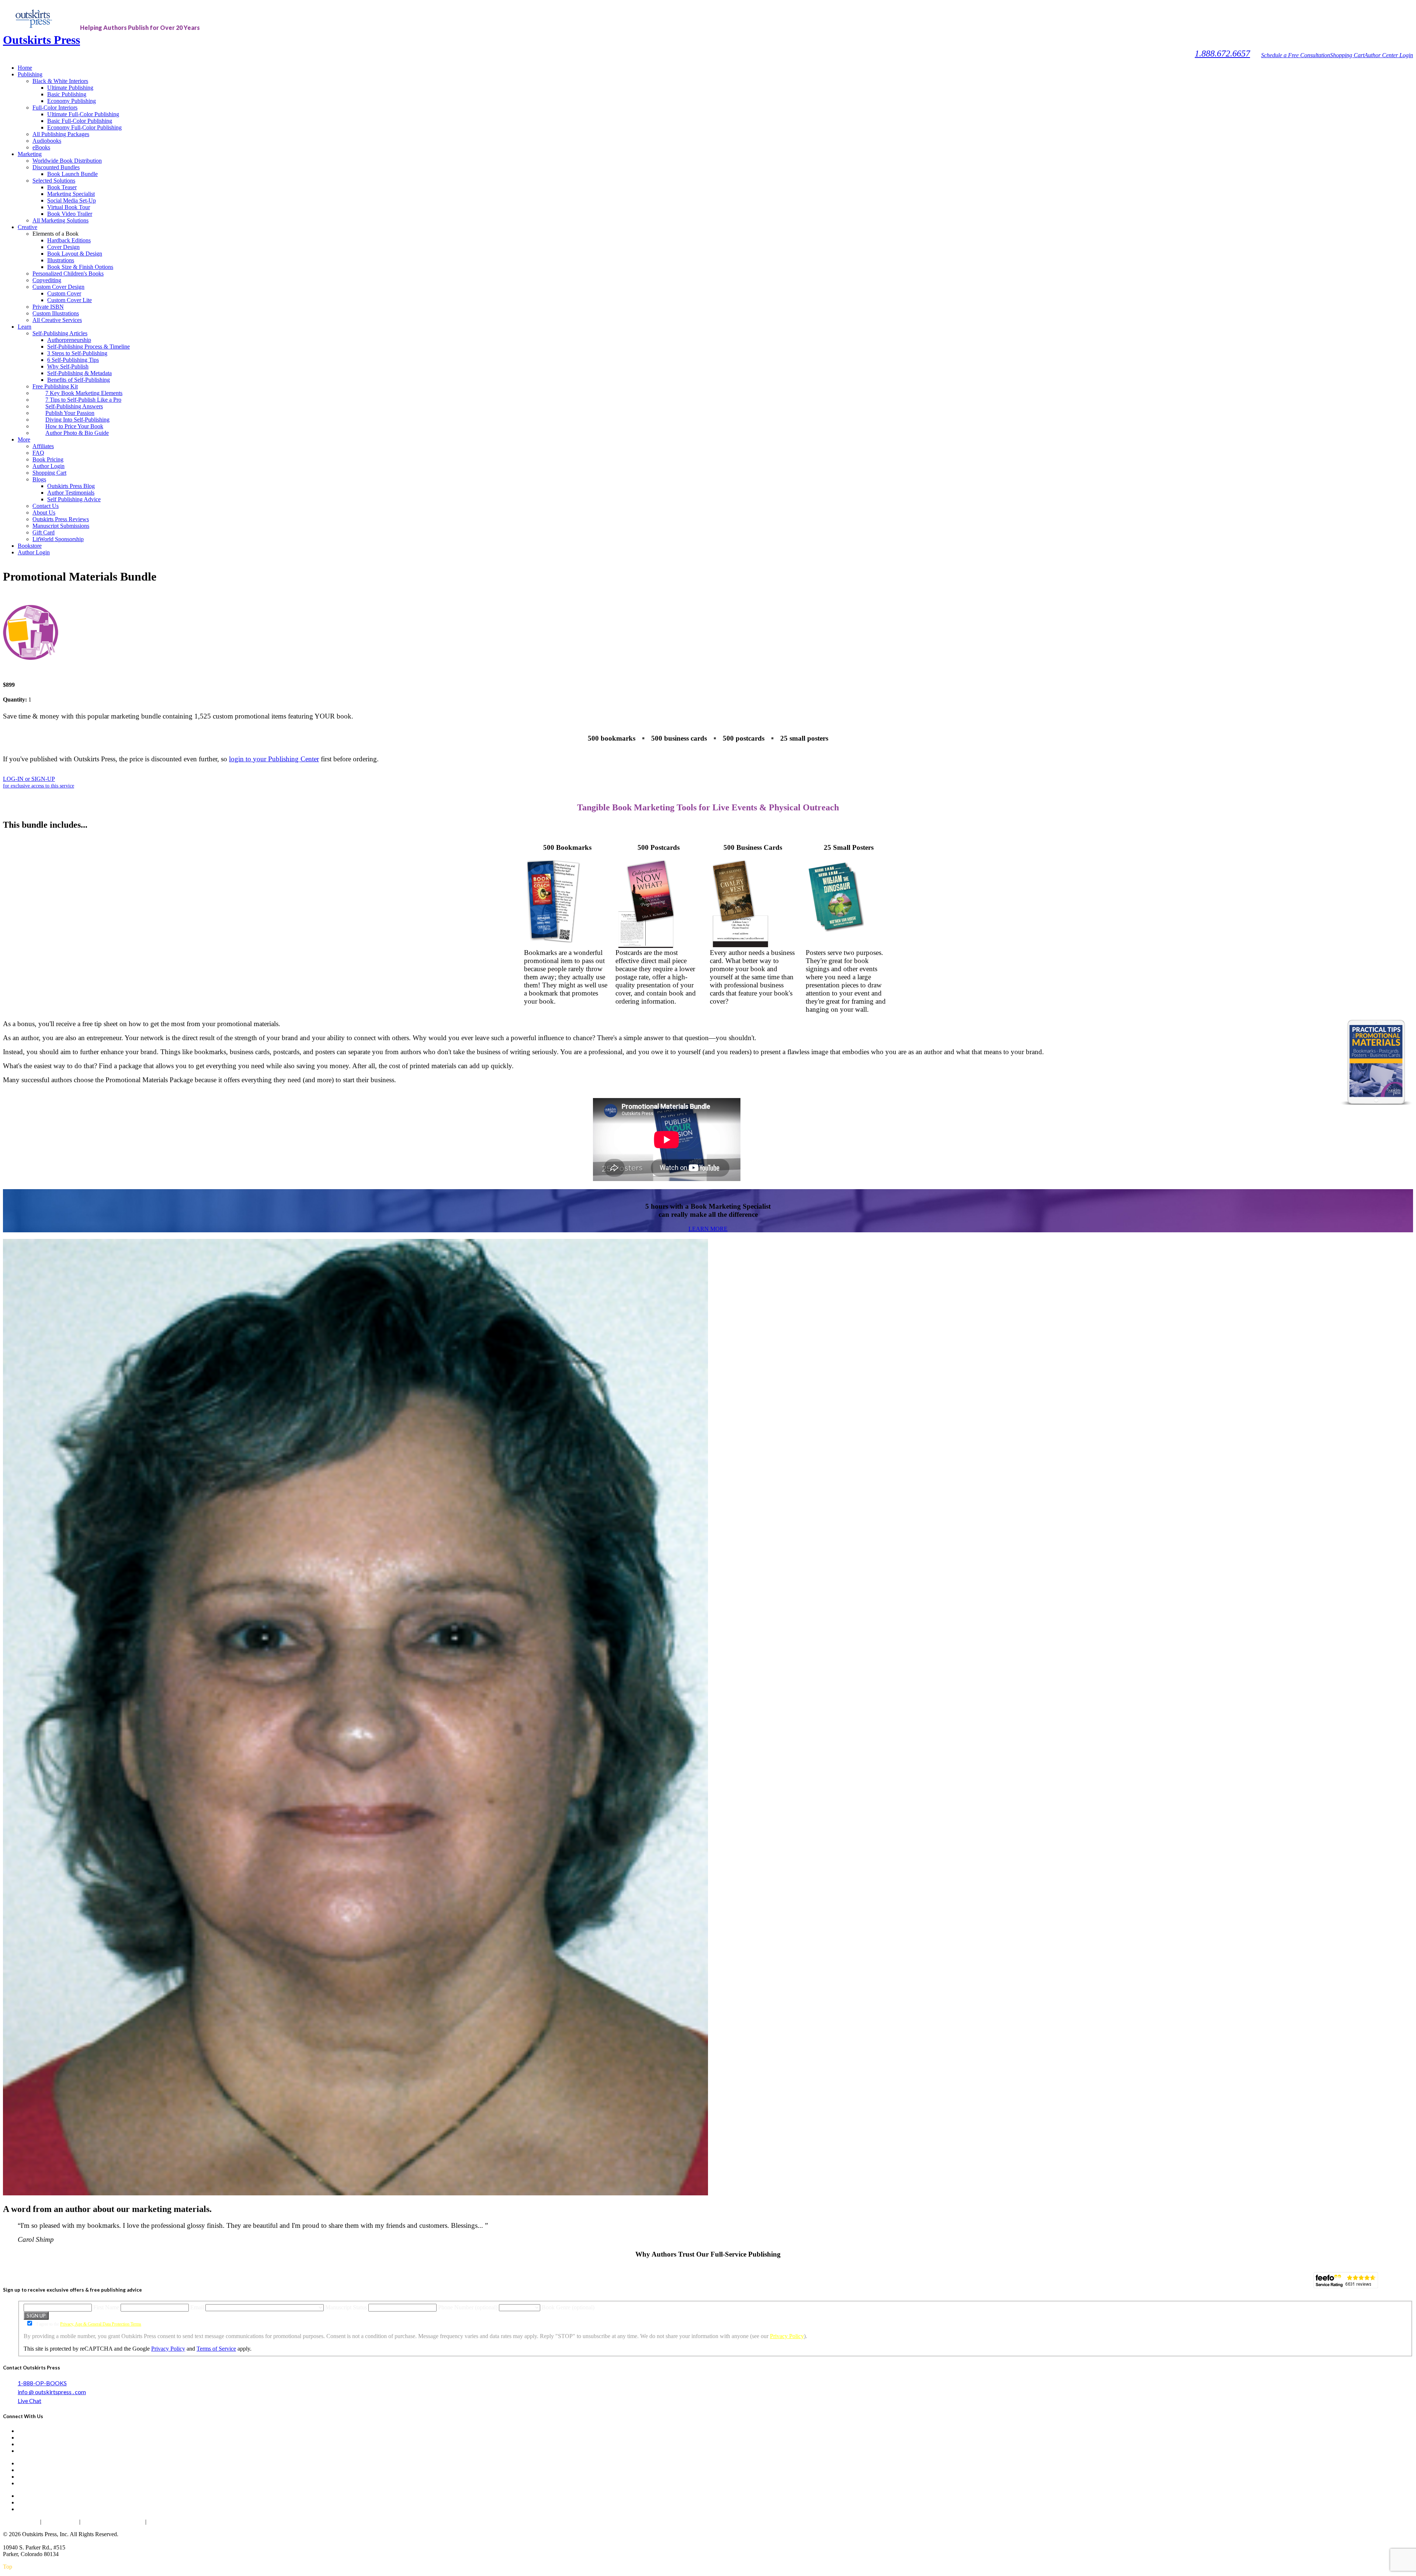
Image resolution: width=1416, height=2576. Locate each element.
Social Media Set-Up (72, 200)
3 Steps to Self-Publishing (77, 353)
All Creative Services (57, 320)
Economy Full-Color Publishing (84, 127)
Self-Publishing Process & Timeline (88, 347)
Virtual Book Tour (69, 207)
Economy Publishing (72, 101)
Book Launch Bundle (72, 174)
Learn (25, 327)
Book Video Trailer (70, 214)
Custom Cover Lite (70, 300)
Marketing (30, 154)
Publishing (30, 74)
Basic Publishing (67, 94)
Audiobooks (47, 141)
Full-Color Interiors (55, 108)
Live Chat (29, 2401)
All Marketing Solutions (60, 220)
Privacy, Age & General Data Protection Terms (101, 2324)
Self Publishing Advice (74, 499)
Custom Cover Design (58, 287)
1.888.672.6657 (1222, 53)
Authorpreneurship (69, 340)
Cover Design (63, 247)
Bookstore (30, 546)
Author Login (48, 466)
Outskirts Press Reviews (61, 519)
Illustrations (61, 260)
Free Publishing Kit (55, 386)
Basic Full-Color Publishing (80, 121)
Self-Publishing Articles (60, 333)
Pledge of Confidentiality (113, 2522)
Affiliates (43, 446)
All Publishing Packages (61, 134)
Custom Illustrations (56, 313)
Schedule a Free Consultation (1296, 55)
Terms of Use (60, 2522)
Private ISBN (48, 307)
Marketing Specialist (71, 194)
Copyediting (47, 280)
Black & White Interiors (60, 81)
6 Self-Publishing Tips (73, 360)
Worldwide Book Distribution (67, 161)
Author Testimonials (71, 493)
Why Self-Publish (68, 366)
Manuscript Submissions (61, 526)
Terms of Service (216, 2349)
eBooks (41, 147)
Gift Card (44, 532)
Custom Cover (64, 293)
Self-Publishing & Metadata (79, 373)
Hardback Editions (69, 240)
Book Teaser (62, 187)
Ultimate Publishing (70, 88)
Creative (27, 227)
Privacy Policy (787, 2336)
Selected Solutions (54, 181)
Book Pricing (48, 459)
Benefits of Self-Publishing (79, 380)
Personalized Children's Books (68, 273)
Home (25, 68)
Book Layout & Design (75, 254)
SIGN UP (36, 2316)
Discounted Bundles (56, 167)
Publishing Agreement (176, 2522)
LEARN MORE (708, 1229)
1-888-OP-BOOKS (42, 2383)
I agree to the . (89, 2324)
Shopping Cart (1347, 55)
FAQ (38, 453)
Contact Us (46, 506)
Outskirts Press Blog (71, 486)
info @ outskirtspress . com (52, 2392)
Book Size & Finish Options (80, 267)
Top (8, 2567)
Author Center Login (1389, 55)
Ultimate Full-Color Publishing (83, 114)
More (24, 439)
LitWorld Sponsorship (58, 539)
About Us (44, 513)
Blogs (39, 479)
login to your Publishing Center (274, 759)
